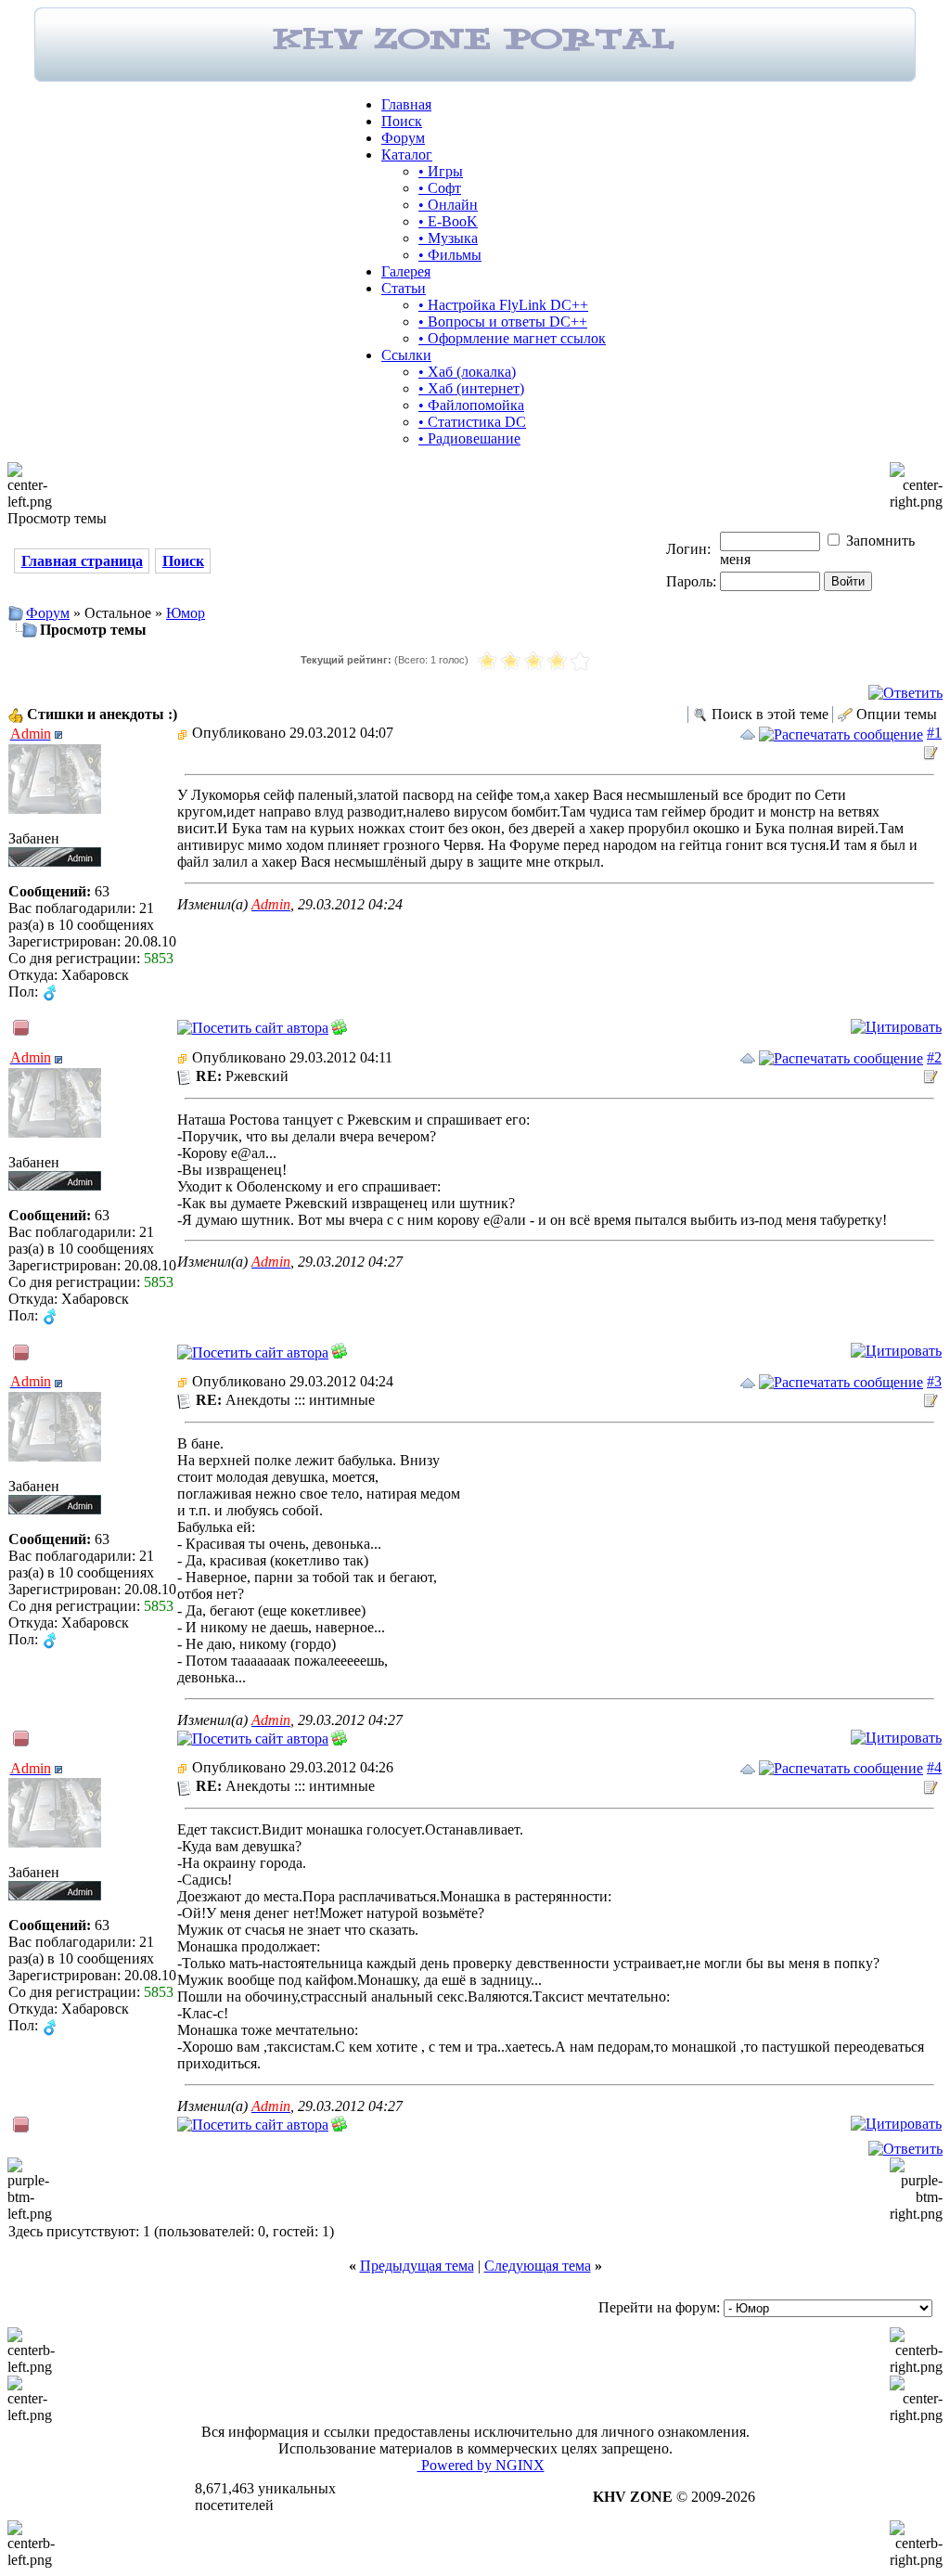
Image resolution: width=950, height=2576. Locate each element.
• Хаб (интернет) (471, 388)
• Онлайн (448, 205)
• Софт (440, 188)
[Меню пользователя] (58, 735)
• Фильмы (450, 255)
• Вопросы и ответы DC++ (503, 322)
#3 (934, 1381)
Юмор (186, 613)
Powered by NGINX (481, 2465)
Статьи (404, 288)
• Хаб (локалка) (467, 372)
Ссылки (406, 355)
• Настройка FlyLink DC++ (503, 305)
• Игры (441, 171)
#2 (934, 1057)
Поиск (402, 121)
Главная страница (82, 561)
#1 (934, 733)
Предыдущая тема (417, 2266)
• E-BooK (448, 221)
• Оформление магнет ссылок (512, 338)
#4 (934, 1767)
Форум (403, 138)
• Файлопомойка (471, 405)
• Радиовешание (469, 438)
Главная (406, 104)
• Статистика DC (472, 422)
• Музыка (448, 238)
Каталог (407, 155)
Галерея (406, 271)
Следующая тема (538, 2266)
